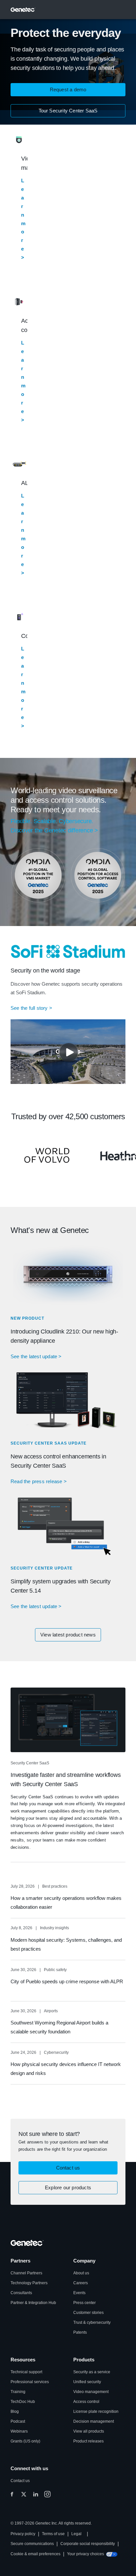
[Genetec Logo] (23, 10)
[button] (68, 90)
